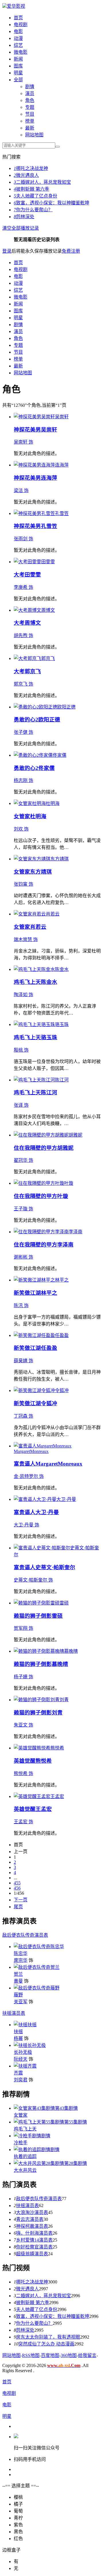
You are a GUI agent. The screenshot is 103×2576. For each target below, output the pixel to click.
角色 (30, 100)
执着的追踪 (25, 2156)
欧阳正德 (49, 720)
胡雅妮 (65, 1148)
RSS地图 (31, 2355)
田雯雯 (33, 575)
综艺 (18, 45)
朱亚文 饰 (23, 1725)
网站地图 (34, 135)
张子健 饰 (23, 732)
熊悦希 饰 (23, 1773)
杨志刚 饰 (23, 780)
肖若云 (38, 927)
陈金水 (49, 982)
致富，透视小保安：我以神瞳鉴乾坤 (51, 203)
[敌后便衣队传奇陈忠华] (39, 1947)
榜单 (30, 121)
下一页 (21, 1900)
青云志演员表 (30, 2219)
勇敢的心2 (26, 720)
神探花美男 (27, 430)
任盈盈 (49, 1348)
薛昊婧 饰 (23, 1361)
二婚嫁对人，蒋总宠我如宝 (42, 182)
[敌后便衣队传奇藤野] (37, 1988)
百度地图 (50, 2355)
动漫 (18, 38)
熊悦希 (44, 1761)
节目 (30, 114)
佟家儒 (46, 768)
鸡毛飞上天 (27, 982)
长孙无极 (23, 2052)
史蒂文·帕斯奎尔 (55, 1567)
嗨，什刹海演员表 (34, 2233)
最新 (30, 128)
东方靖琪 (41, 872)
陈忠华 (21, 1953)
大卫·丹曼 (47, 1512)
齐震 (18, 2073)
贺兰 (18, 1974)
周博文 (33, 623)
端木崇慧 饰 (26, 939)
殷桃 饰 (21, 1050)
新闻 (18, 59)
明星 (18, 73)
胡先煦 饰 (23, 635)
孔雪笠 (49, 526)
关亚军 (21, 2002)
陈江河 (49, 1092)
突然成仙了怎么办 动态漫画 (46, 2344)
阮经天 (21, 2059)
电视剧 (21, 25)
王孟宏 (44, 1809)
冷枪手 (21, 2143)
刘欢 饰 (21, 829)
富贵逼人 (25, 1464)
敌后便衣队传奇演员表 (25, 1935)
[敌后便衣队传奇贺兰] (37, 1967)
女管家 (22, 816)
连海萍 (49, 478)
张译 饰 (21, 1105)
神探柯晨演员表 (32, 2226)
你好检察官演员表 (34, 2247)
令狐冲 (49, 1403)
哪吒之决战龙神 (31, 168)
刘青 (57, 1713)
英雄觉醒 (25, 1761)
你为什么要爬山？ (33, 210)
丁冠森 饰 (23, 1416)
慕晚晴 (60, 1664)
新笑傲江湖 (27, 1293)
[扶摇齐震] (25, 2066)
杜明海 (38, 816)
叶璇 (63, 1196)
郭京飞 (33, 671)
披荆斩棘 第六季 (31, 189)
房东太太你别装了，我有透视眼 (48, 2337)
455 (17, 1883)
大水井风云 (25, 2170)
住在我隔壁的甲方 (35, 1148)
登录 (7, 251)
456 (17, 1888)
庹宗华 (21, 1960)
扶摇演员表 (14, 2013)
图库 (18, 66)
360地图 (69, 2355)
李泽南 (65, 1245)
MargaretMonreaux (59, 1464)
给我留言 (87, 2355)
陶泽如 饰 (23, 995)
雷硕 (57, 1616)
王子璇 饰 (23, 1209)
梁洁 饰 (21, 490)
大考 (19, 575)
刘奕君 (21, 2080)
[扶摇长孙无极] (30, 2045)
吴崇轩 (49, 430)
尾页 (18, 1907)
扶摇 (18, 2032)
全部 (18, 80)
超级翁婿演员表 (32, 2254)
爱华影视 (16, 6)
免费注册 (71, 251)
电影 (18, 31)
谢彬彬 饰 (23, 1257)
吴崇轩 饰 (23, 442)
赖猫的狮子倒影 (33, 1616)
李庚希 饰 (23, 587)
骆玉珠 (49, 1037)
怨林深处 (24, 217)
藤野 (18, 1995)
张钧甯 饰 (23, 884)
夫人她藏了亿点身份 (35, 196)
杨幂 (18, 2038)
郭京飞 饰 (23, 684)
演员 (30, 93)
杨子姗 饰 (23, 1677)
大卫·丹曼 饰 (26, 1525)
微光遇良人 (26, 175)
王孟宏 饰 (23, 1822)
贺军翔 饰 (23, 1628)
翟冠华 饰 (23, 1160)
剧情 (30, 87)
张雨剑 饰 (23, 539)
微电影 (21, 52)
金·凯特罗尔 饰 (29, 1476)
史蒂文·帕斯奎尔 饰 (33, 1580)
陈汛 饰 (21, 1306)
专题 (30, 107)
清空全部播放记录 (21, 228)
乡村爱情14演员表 (34, 2240)
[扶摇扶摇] (25, 2025)
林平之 (49, 1293)
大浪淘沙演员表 (32, 2212)
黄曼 (18, 1981)
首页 (18, 18)
